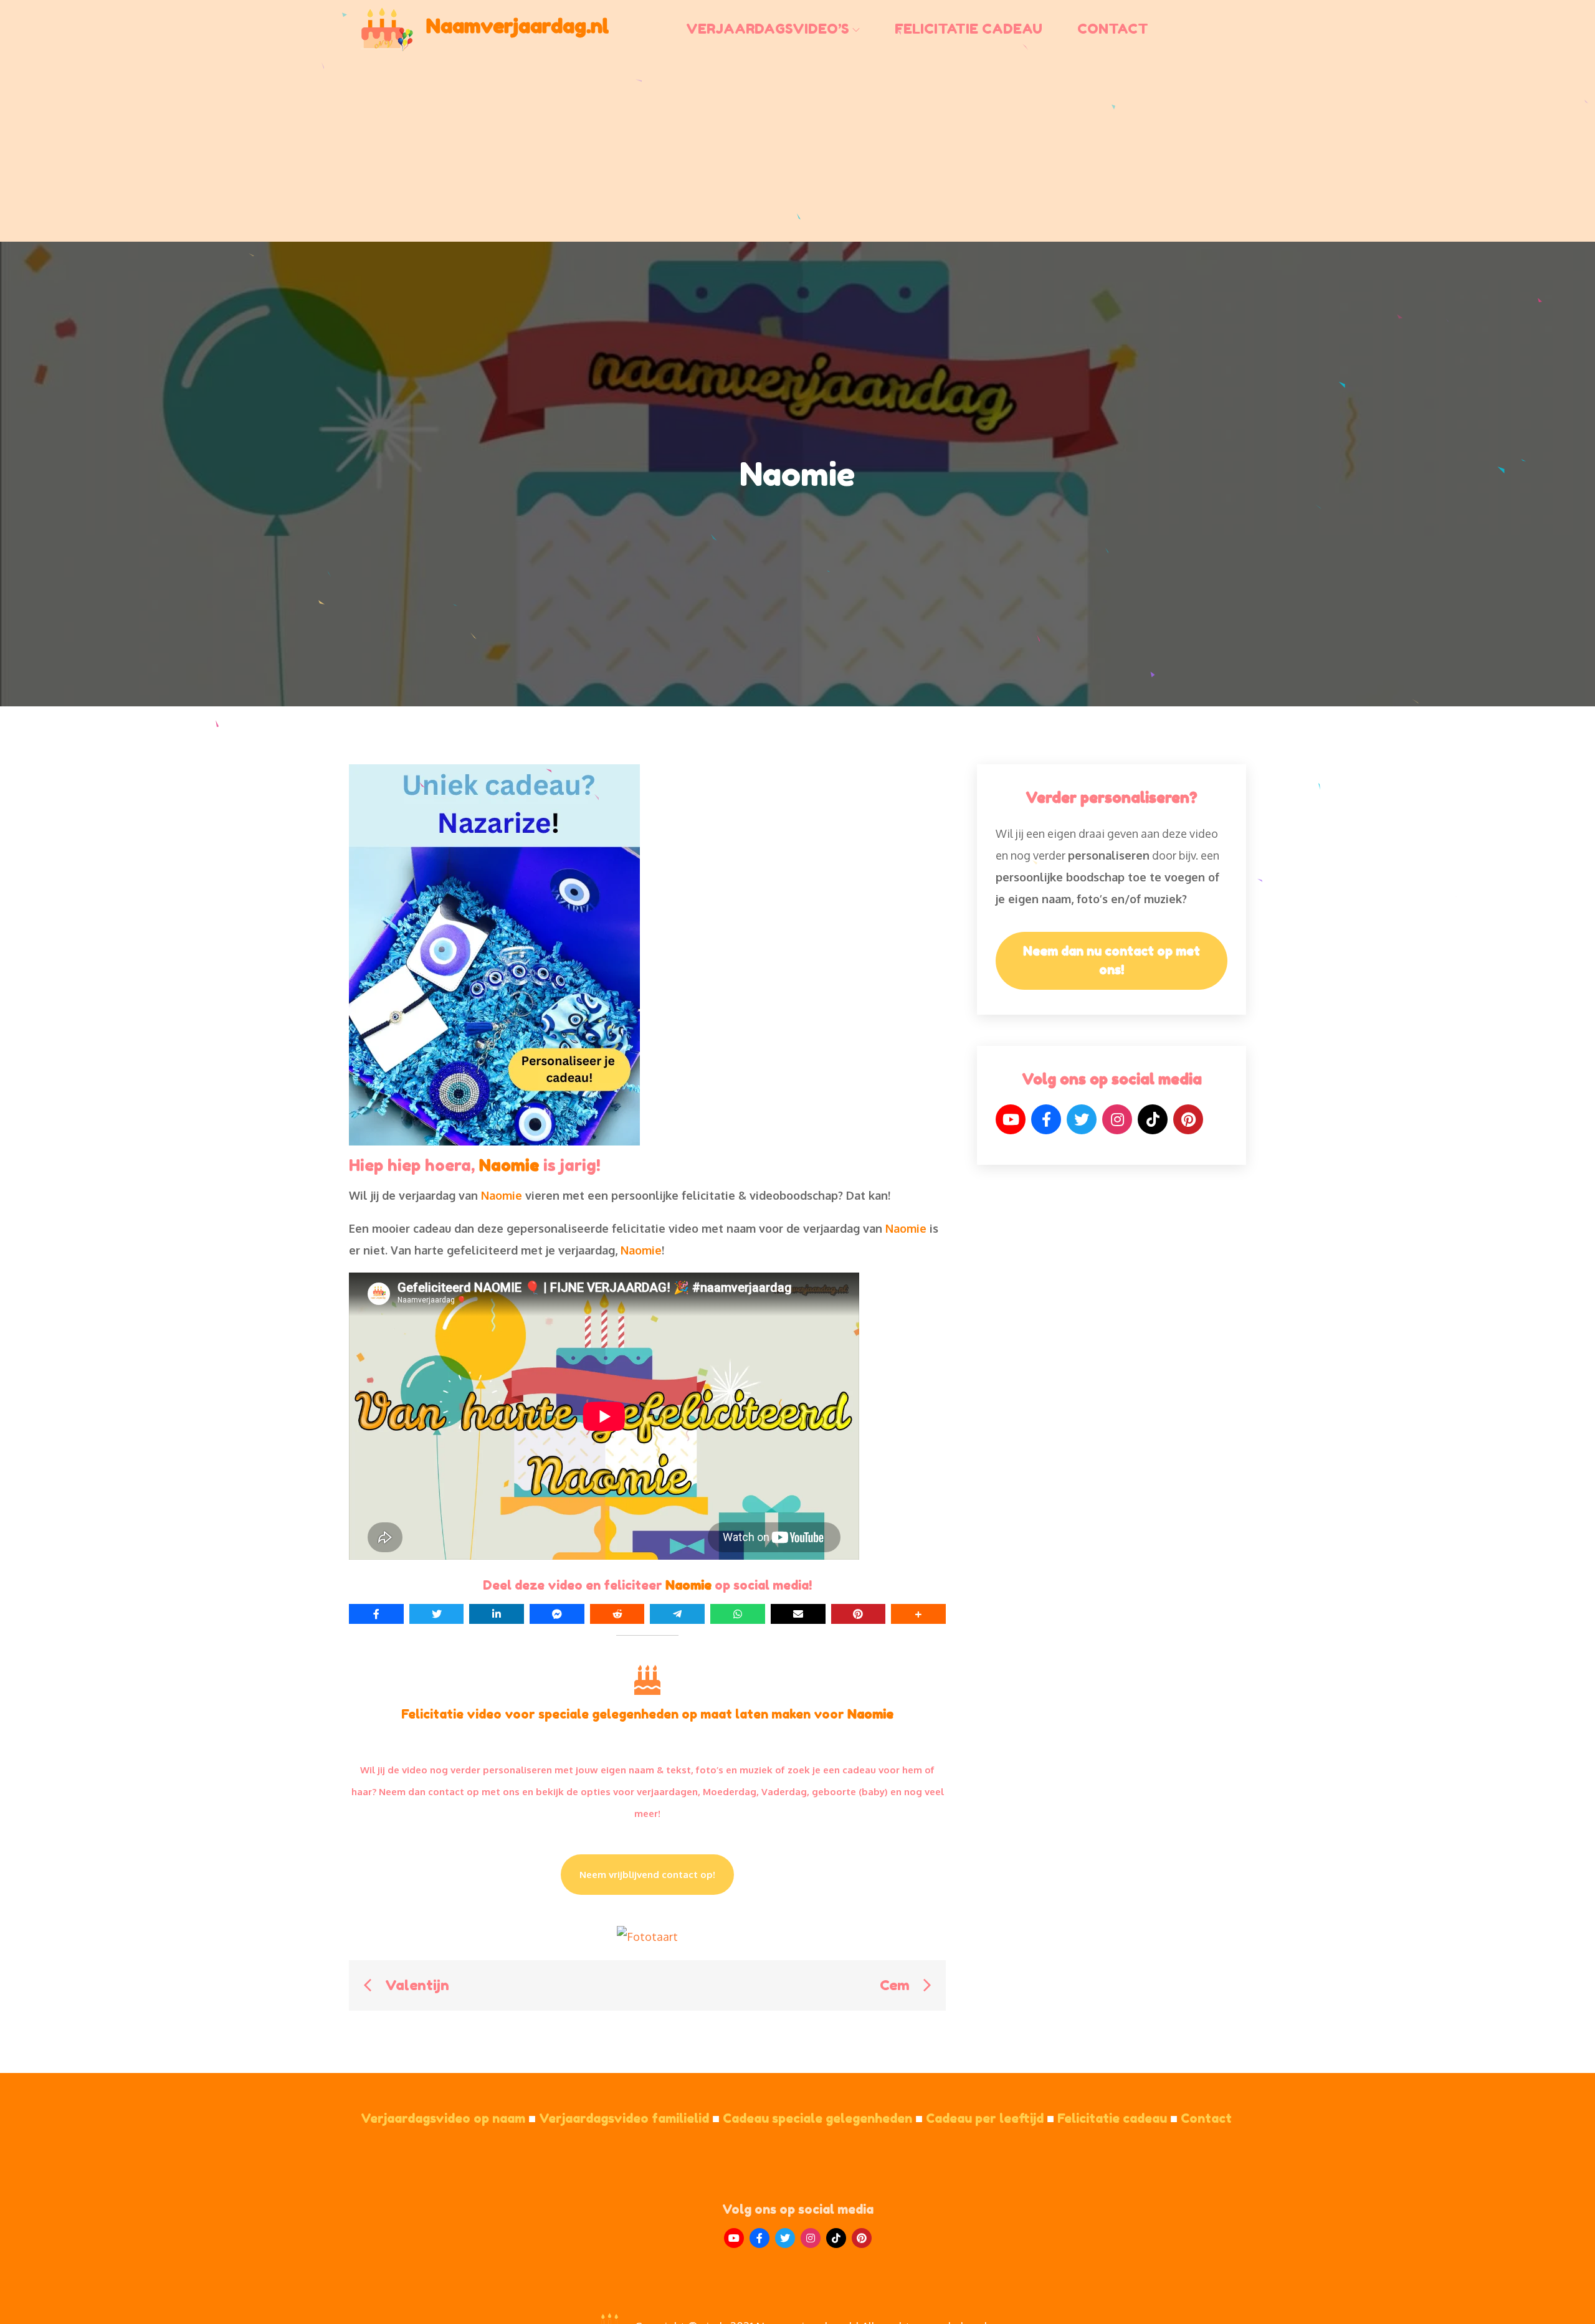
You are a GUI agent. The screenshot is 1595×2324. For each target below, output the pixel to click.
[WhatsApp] (738, 1614)
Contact (1113, 29)
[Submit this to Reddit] (617, 1614)
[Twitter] (1082, 1119)
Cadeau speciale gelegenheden (823, 2118)
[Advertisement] (797, 147)
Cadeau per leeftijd (990, 2118)
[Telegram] (677, 1614)
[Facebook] (1046, 1119)
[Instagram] (1117, 1119)
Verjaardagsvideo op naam (448, 2118)
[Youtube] (734, 2238)
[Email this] (798, 1614)
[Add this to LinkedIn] (497, 1614)
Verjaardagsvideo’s (768, 29)
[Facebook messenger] (557, 1614)
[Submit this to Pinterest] (859, 1614)
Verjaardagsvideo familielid (629, 2118)
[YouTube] (1011, 1119)
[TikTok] (1153, 1119)
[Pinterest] (1188, 1119)
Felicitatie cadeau (969, 29)
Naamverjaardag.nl (517, 26)
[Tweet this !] (437, 1614)
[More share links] (918, 1614)
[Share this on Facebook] (376, 1614)
